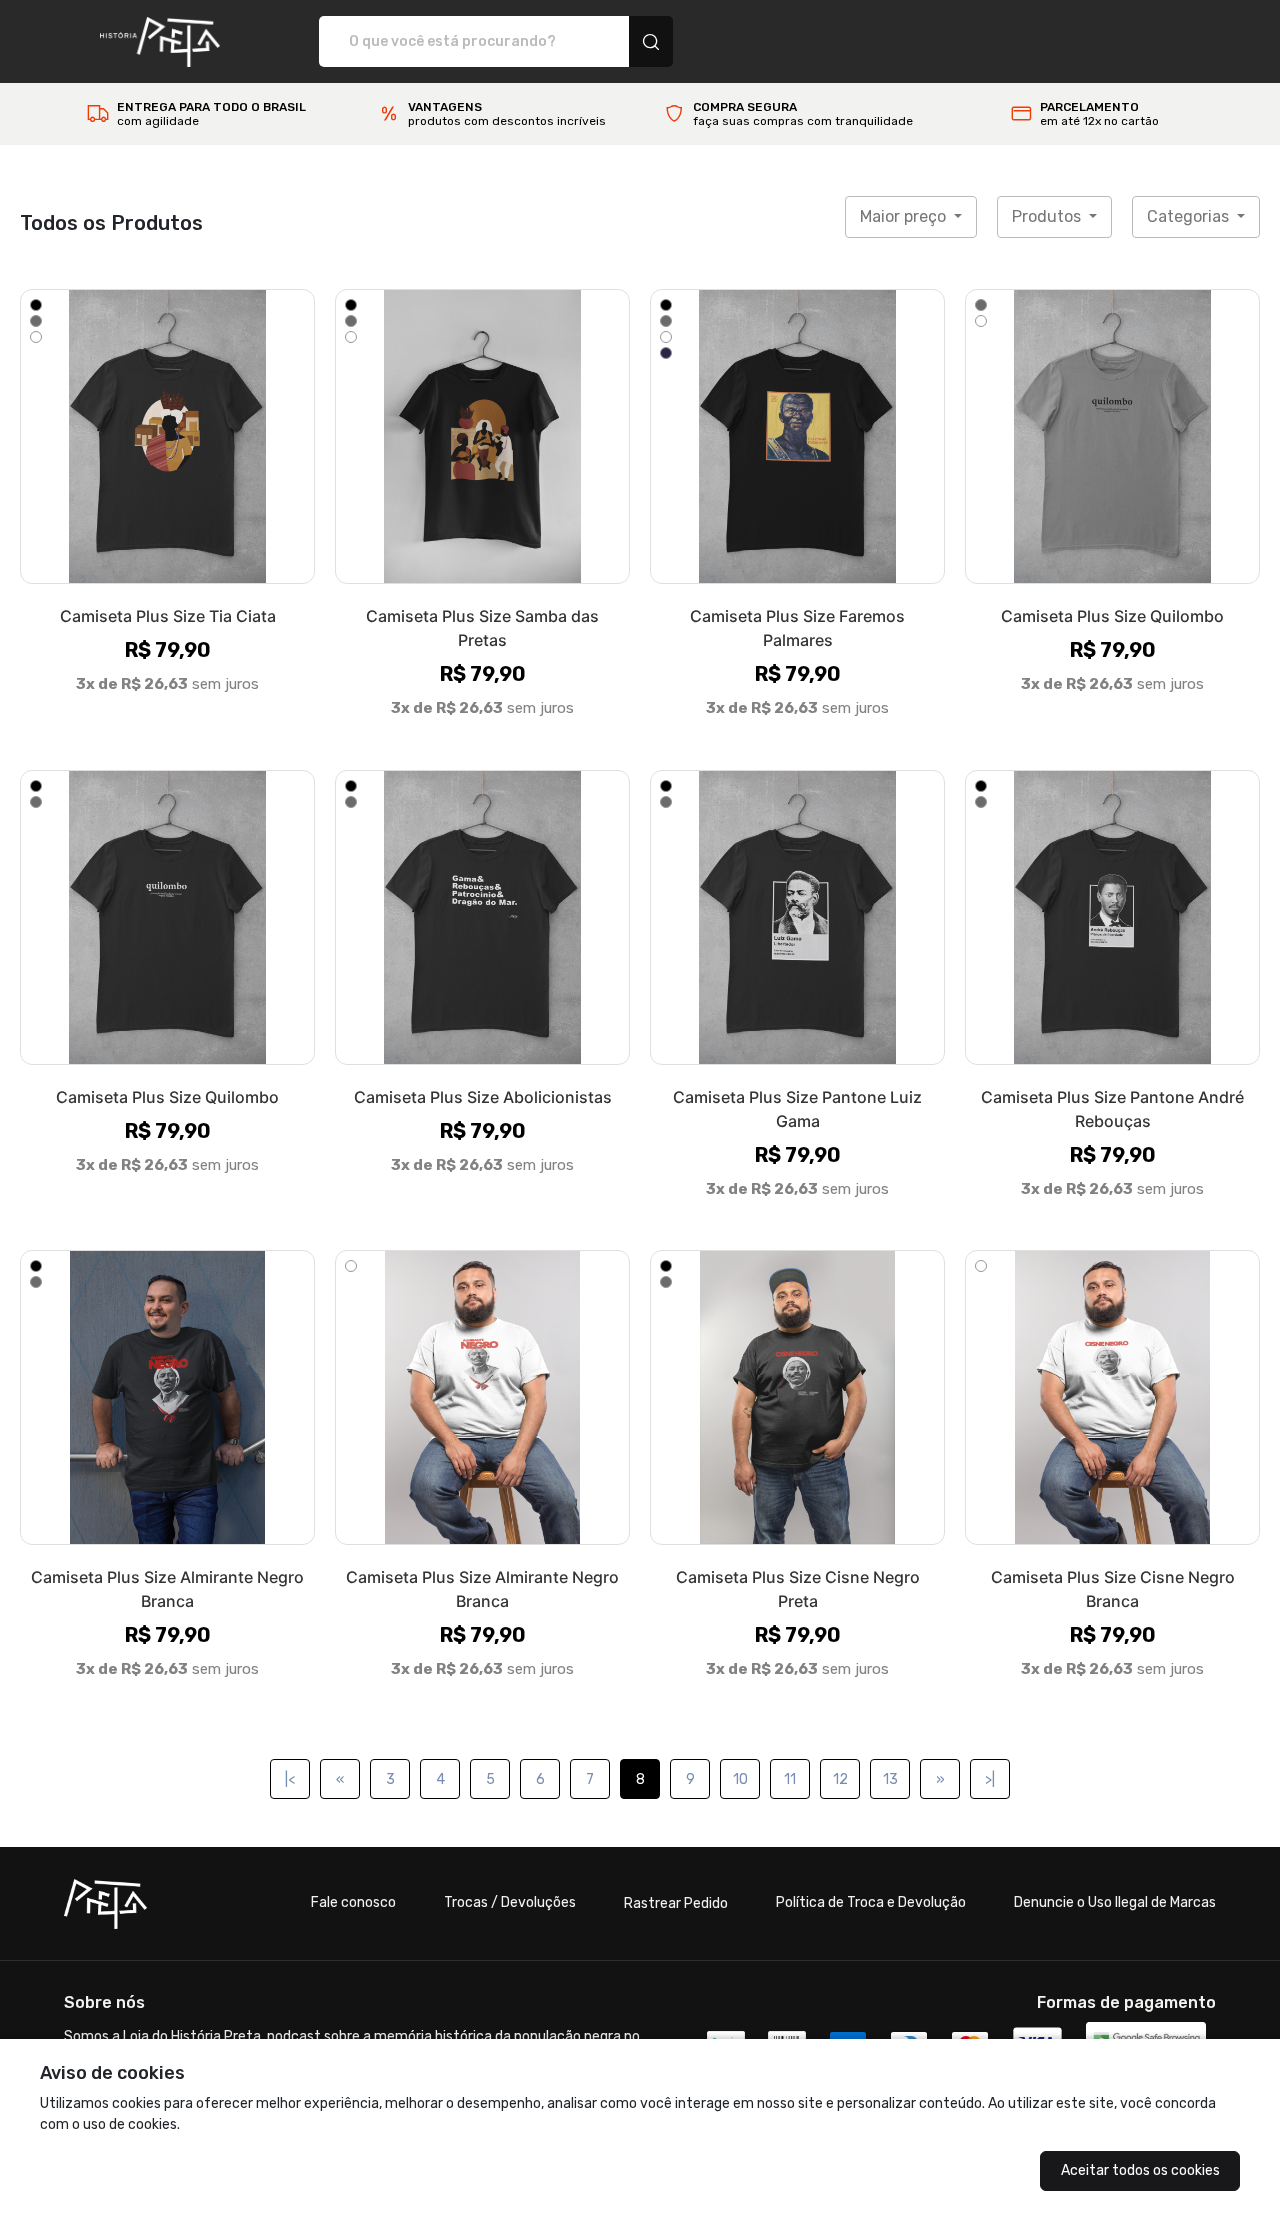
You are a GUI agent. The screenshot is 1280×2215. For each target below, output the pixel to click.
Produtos (1048, 216)
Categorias (1190, 216)
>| (990, 1779)
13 (890, 1779)
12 (840, 1779)
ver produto (168, 436)
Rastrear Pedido (676, 1903)
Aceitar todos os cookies (1140, 2170)
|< (290, 1779)
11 (790, 1779)
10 (740, 1779)
